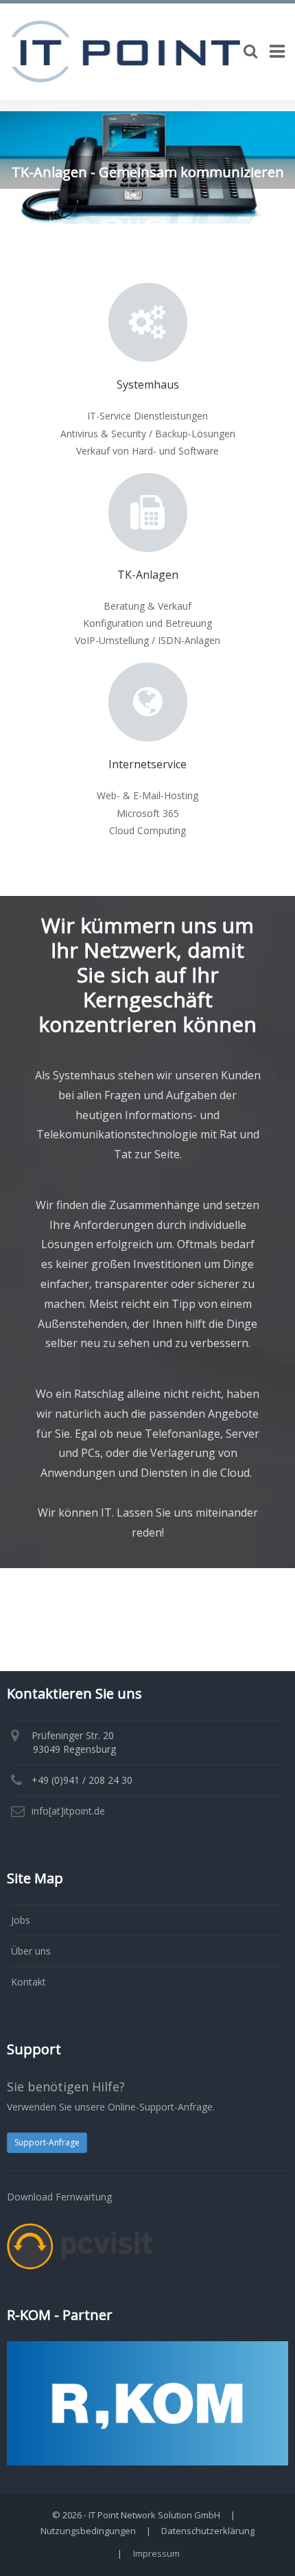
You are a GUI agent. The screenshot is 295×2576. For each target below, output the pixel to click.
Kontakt (28, 1982)
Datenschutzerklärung (208, 2531)
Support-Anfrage (47, 2142)
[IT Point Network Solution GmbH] (125, 50)
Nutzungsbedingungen (88, 2531)
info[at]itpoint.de (68, 1811)
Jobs (21, 1920)
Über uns (31, 1951)
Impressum (156, 2553)
